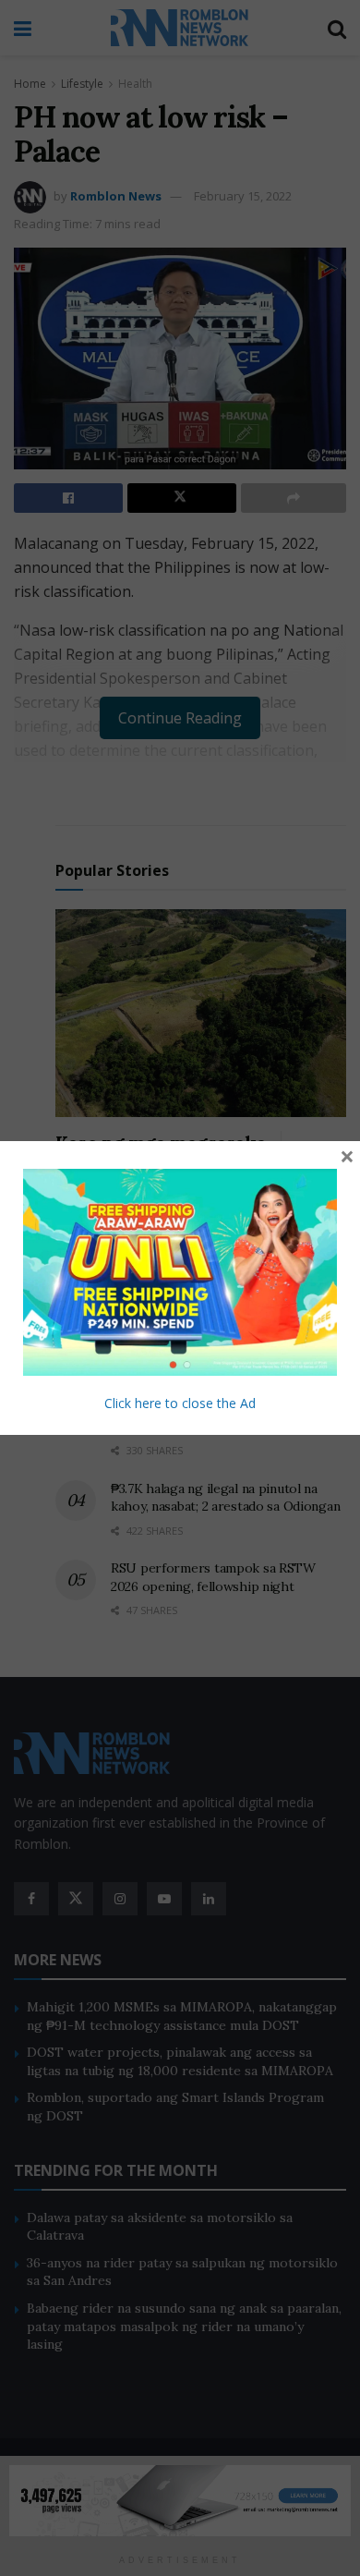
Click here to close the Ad (180, 1403)
